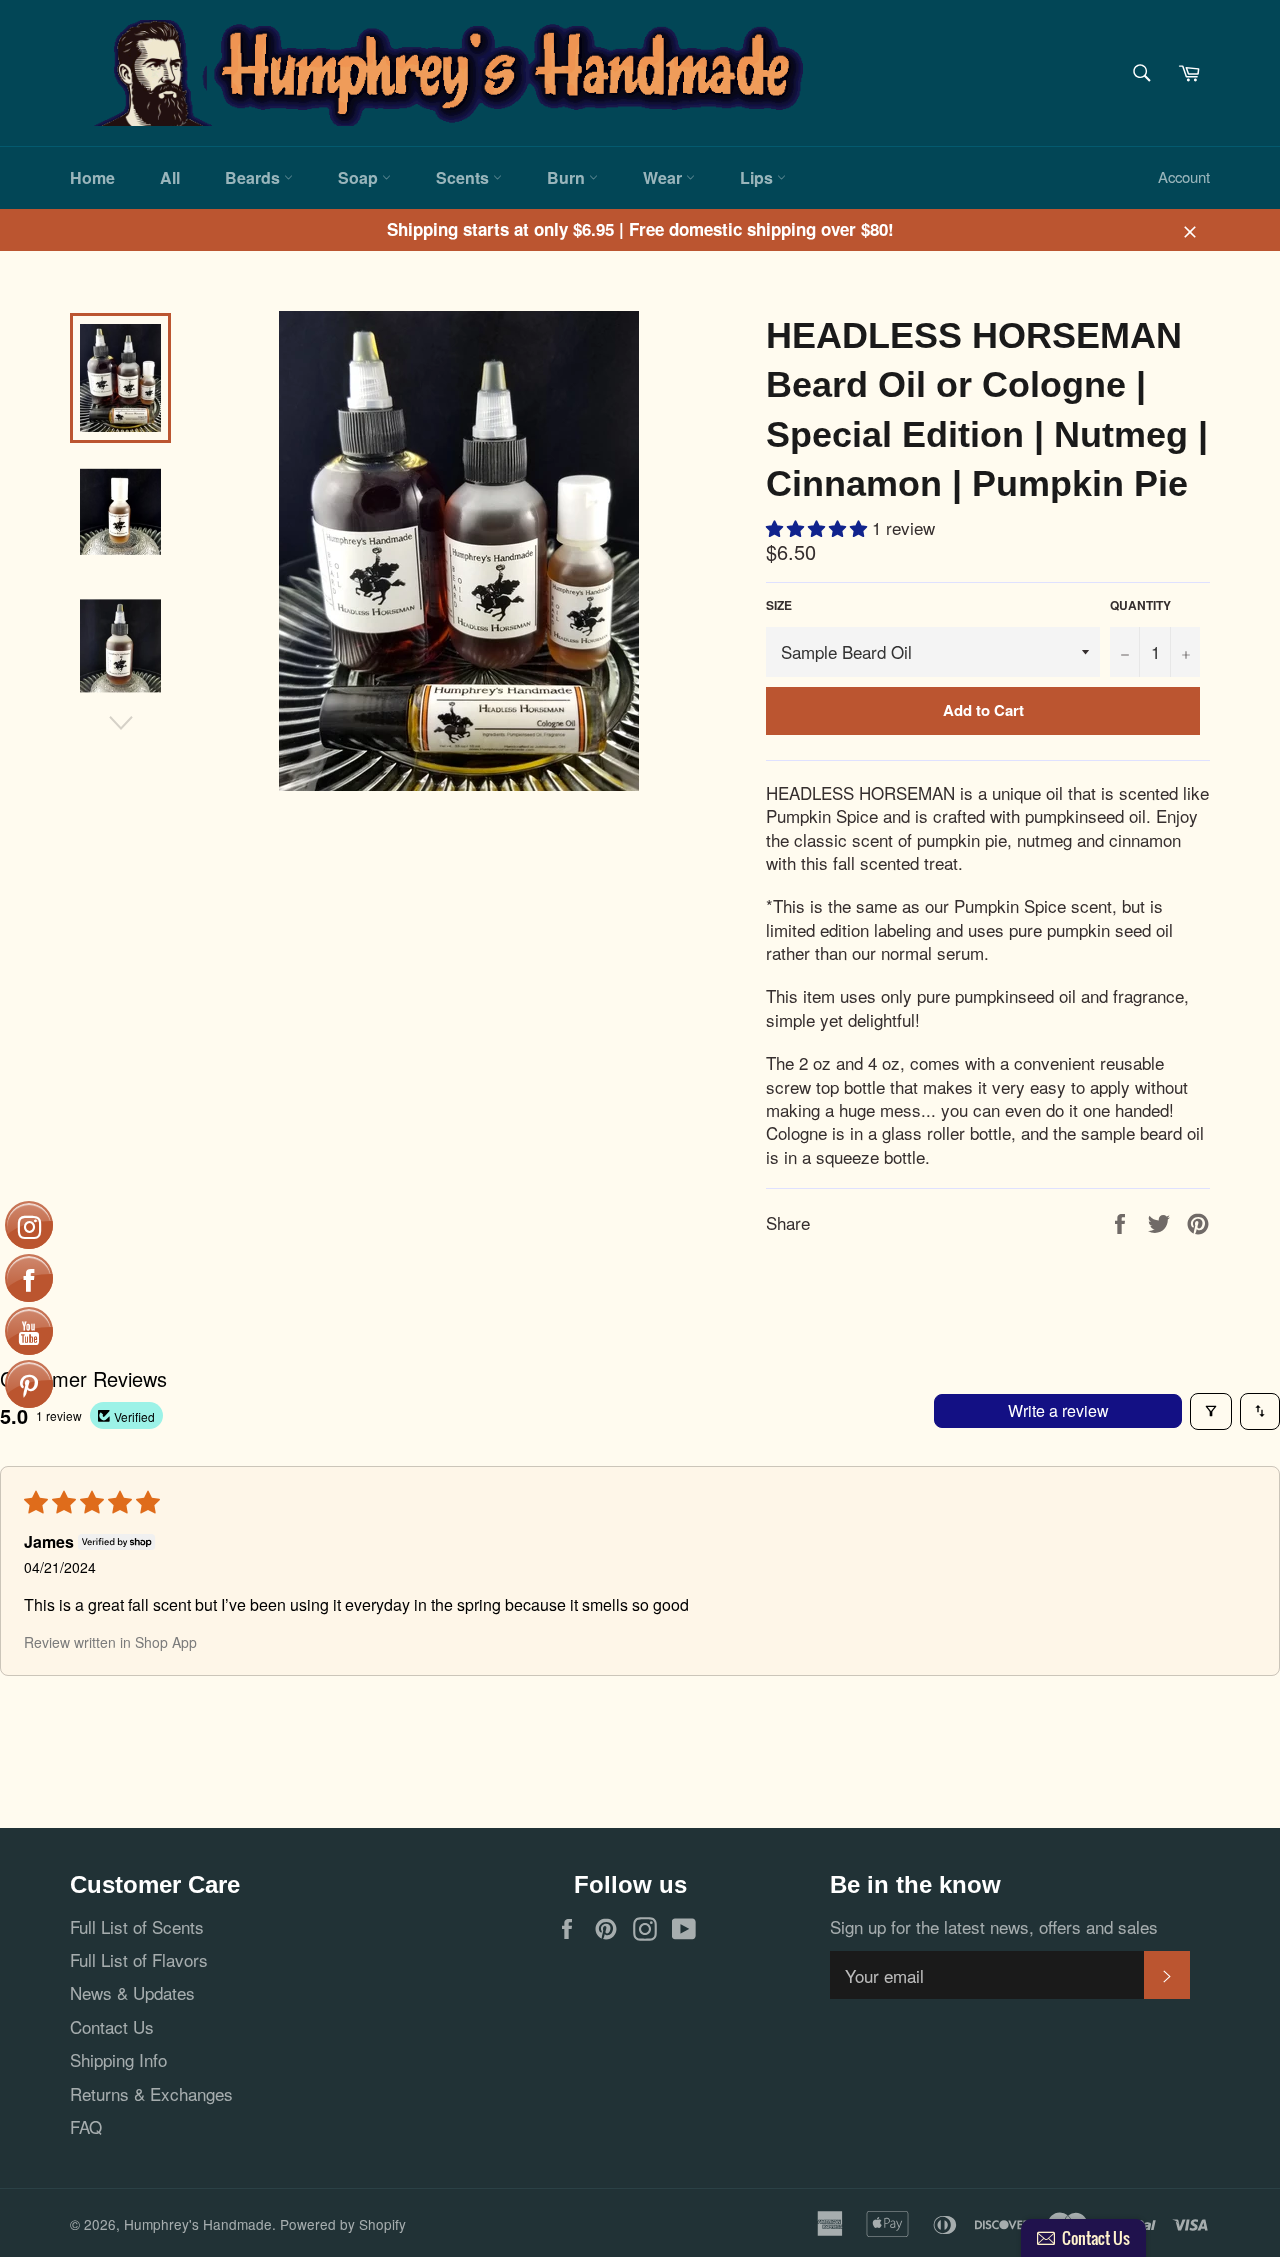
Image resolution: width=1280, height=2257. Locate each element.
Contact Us (112, 2026)
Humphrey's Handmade (198, 2224)
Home (92, 177)
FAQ (86, 2126)
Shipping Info (118, 2059)
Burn (568, 177)
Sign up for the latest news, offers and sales (994, 1926)
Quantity (1140, 606)
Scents (464, 177)
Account (1184, 176)
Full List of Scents (137, 1926)
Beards (254, 177)
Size (779, 606)
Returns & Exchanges (151, 2093)
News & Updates (132, 1992)
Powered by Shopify (343, 2224)
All (170, 177)
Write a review (1058, 1410)
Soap (360, 177)
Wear (664, 177)
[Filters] (1211, 1411)
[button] (819, 527)
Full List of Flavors (139, 1959)
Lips (758, 177)
